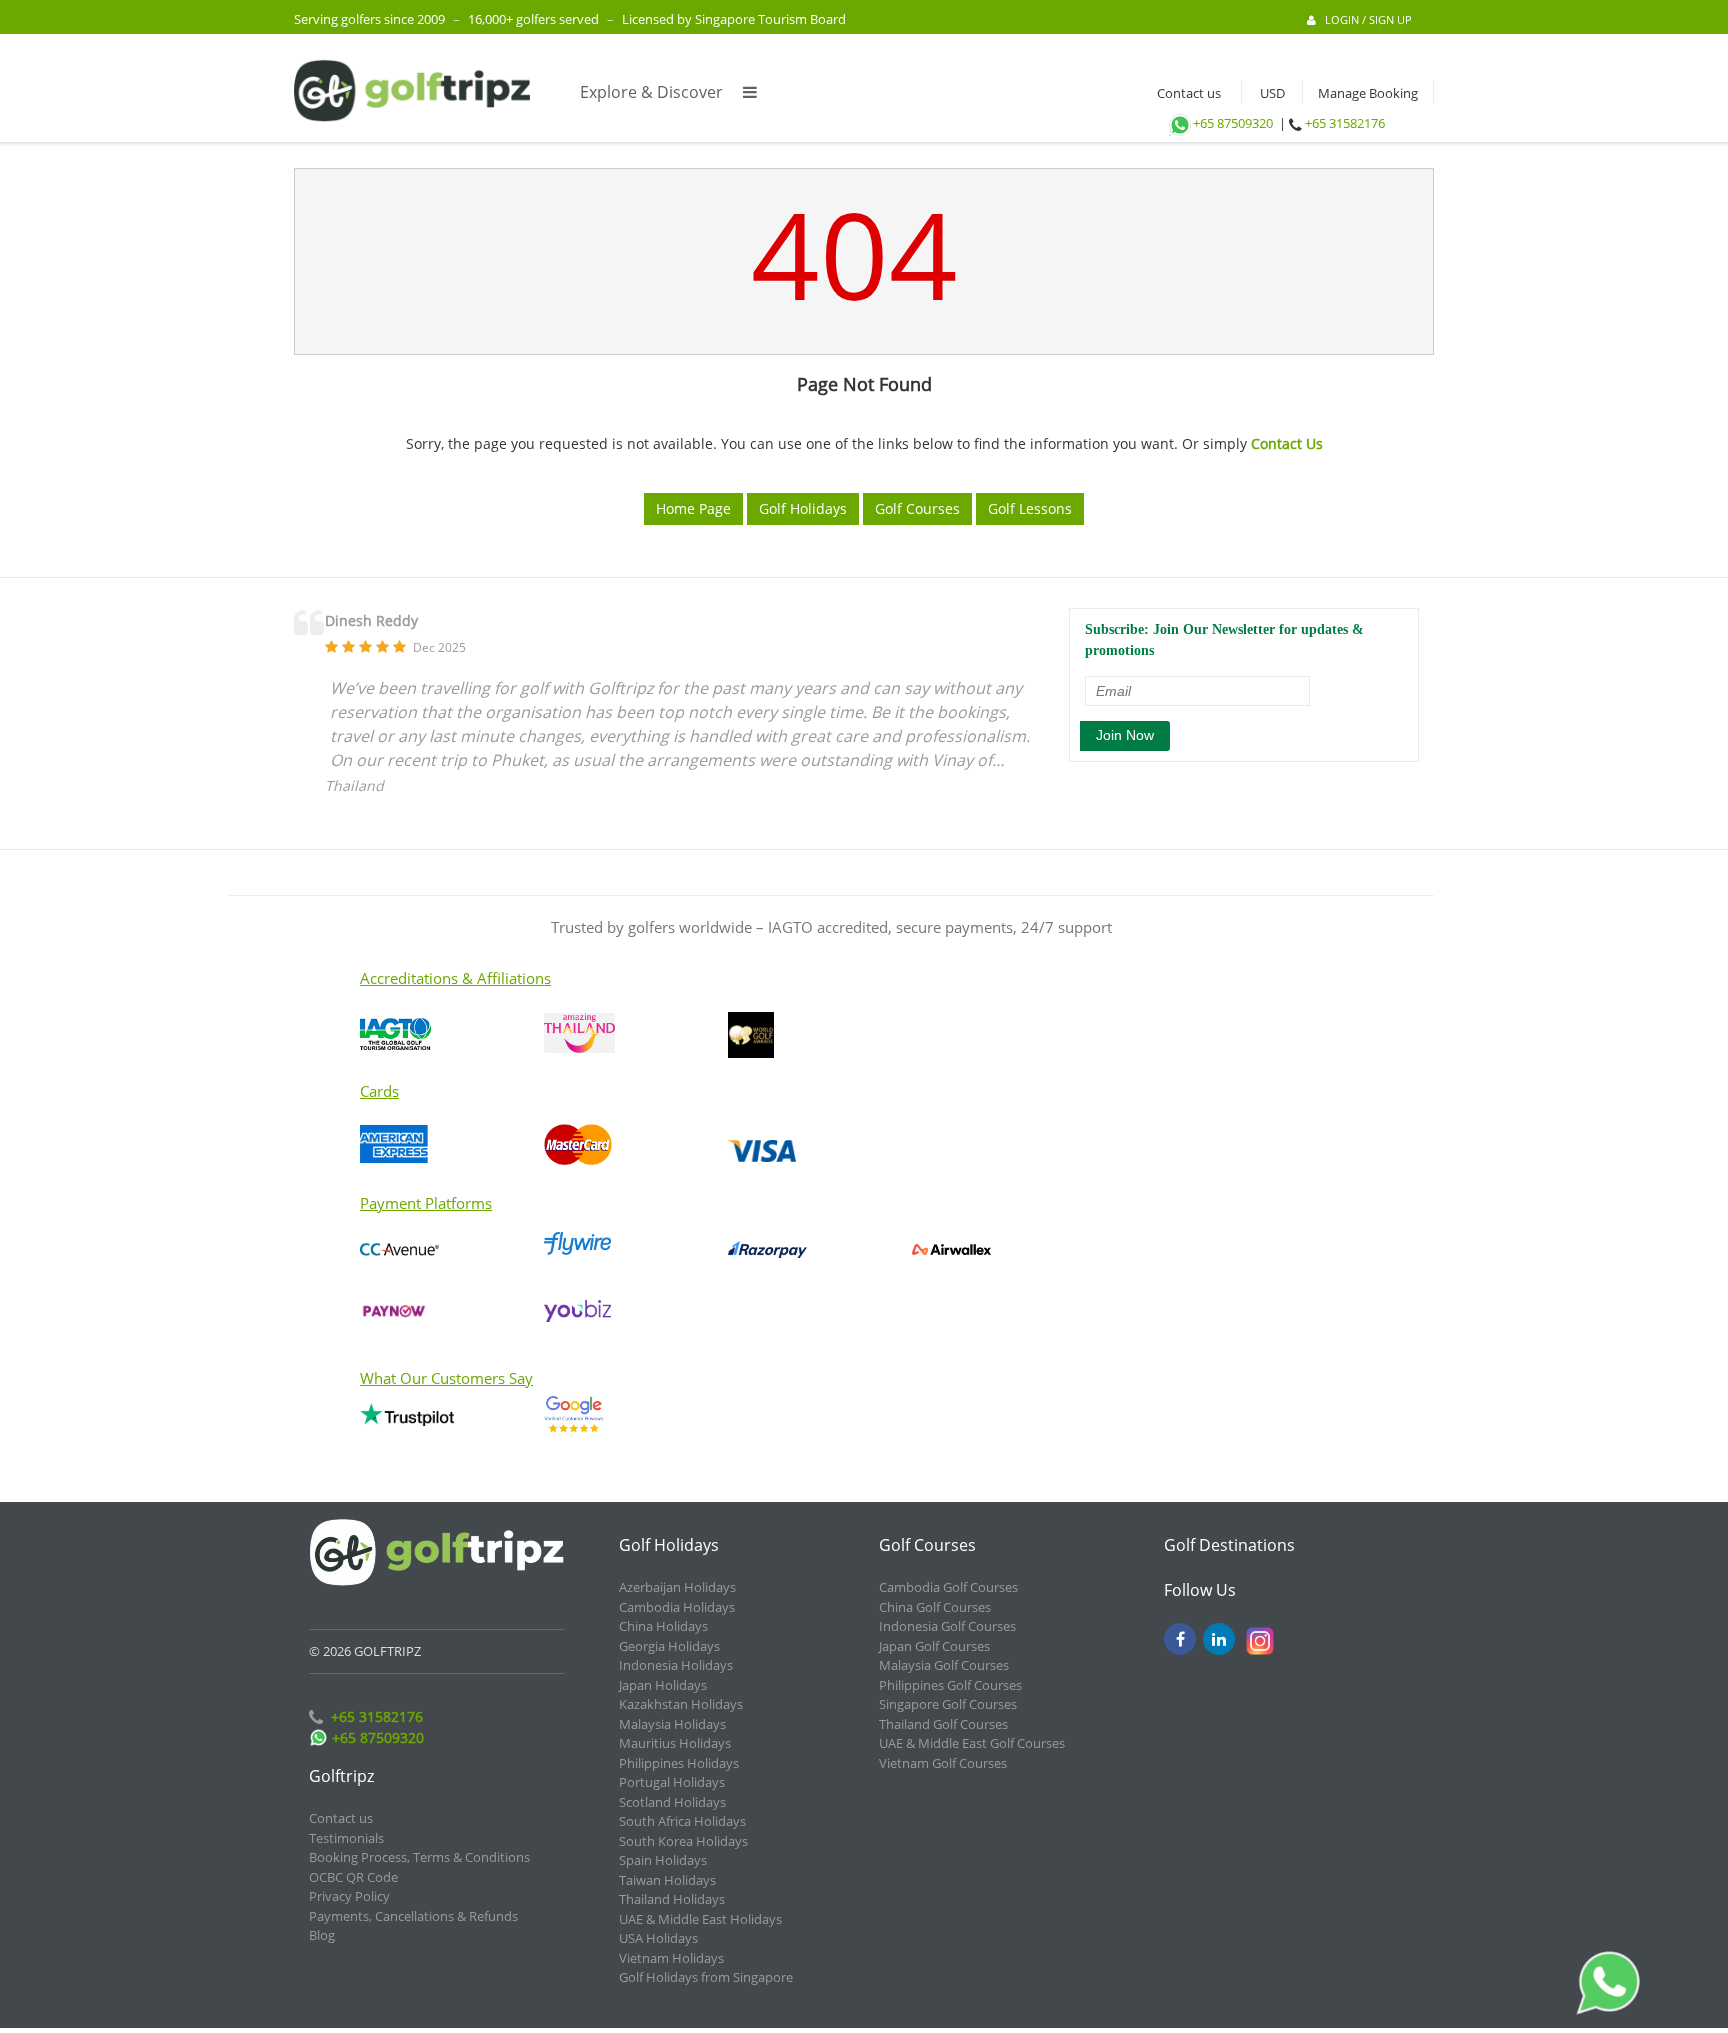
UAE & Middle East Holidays (700, 1919)
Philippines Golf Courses (950, 1685)
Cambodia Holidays (677, 1607)
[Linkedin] (1219, 1639)
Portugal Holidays (672, 1782)
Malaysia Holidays (672, 1724)
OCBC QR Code (353, 1877)
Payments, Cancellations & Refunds (413, 1916)
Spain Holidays (663, 1860)
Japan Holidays (663, 1685)
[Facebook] (1180, 1639)
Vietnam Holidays (671, 1958)
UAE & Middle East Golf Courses (972, 1743)
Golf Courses (917, 508)
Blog (322, 1935)
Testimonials (346, 1838)
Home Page (693, 508)
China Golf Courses (935, 1607)
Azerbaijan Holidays (677, 1587)
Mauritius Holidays (675, 1743)
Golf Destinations (1229, 1545)
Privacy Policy (349, 1896)
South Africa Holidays (682, 1821)
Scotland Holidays (672, 1802)
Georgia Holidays (669, 1646)
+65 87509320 (1233, 123)
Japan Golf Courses (934, 1646)
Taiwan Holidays (667, 1880)
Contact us (1184, 93)
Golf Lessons (1030, 508)
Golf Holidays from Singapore (706, 1977)
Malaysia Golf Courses (944, 1665)
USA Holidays (658, 1938)
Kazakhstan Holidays (681, 1704)
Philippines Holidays (679, 1763)
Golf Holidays (803, 508)
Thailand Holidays (672, 1899)
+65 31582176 (1345, 123)
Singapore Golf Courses (948, 1704)
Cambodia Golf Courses (948, 1587)
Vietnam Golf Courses (943, 1763)
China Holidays (663, 1626)
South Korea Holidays (683, 1841)
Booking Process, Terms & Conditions (419, 1857)
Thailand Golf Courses (943, 1724)
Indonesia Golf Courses (947, 1626)
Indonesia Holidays (676, 1665)
